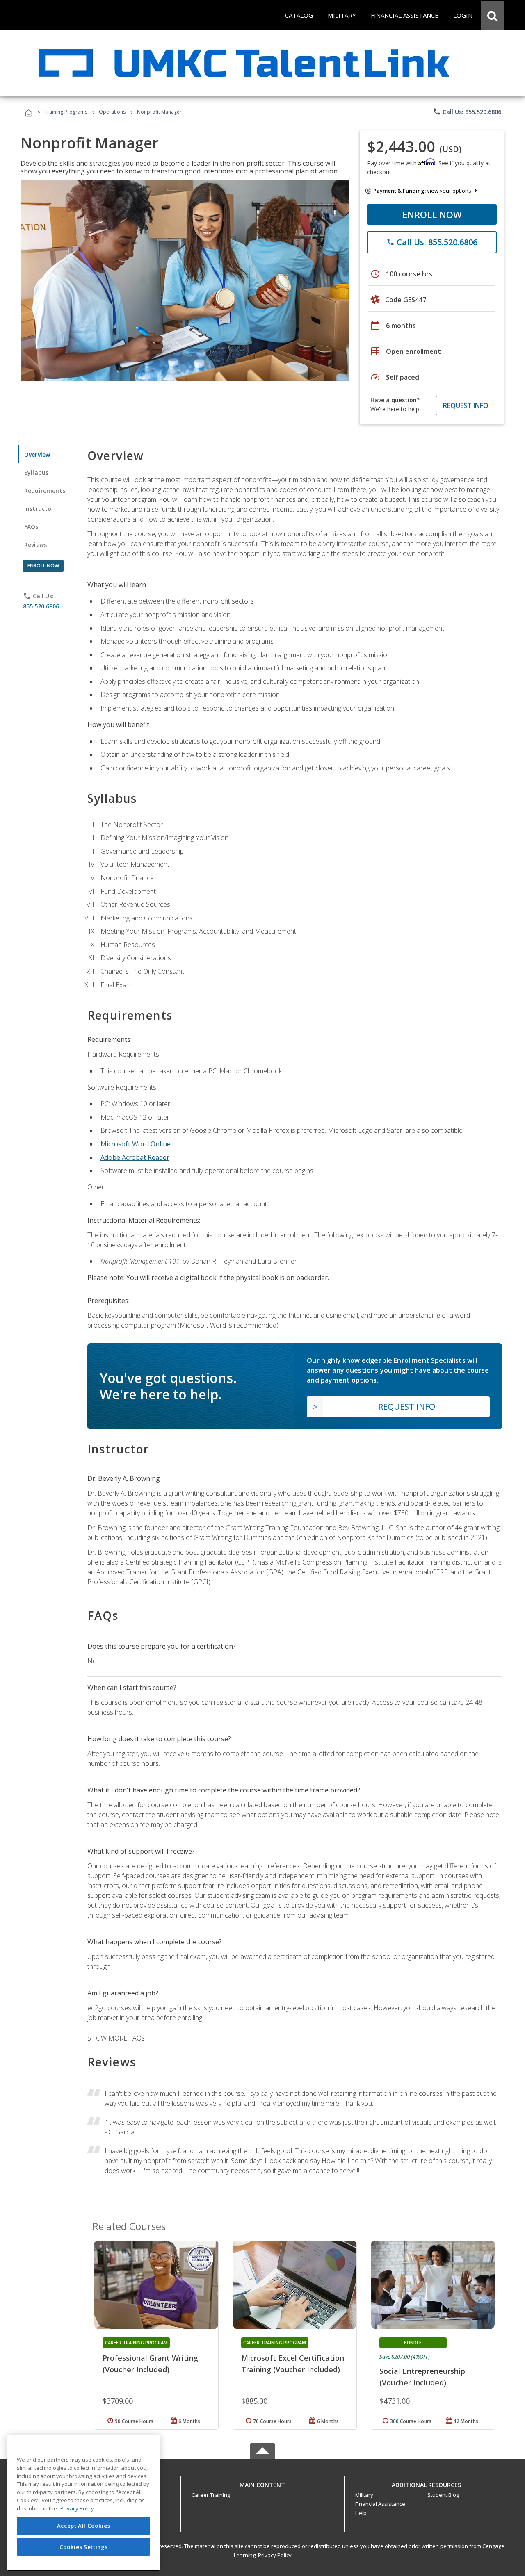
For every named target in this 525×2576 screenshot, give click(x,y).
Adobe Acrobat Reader (135, 1157)
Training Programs (66, 112)
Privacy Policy (275, 2555)
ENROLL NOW (432, 214)
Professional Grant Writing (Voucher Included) (150, 2364)
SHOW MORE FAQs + (119, 2038)
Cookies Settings (84, 2546)
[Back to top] (262, 2483)
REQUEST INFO (466, 405)
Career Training (211, 2495)
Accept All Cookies (84, 2526)
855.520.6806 (41, 606)
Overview (37, 454)
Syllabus (36, 473)
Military (364, 2495)
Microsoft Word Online (136, 1144)
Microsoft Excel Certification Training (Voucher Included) (293, 2364)
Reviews (35, 545)
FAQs (31, 527)
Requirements (45, 491)
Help (361, 2513)
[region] (83, 2503)
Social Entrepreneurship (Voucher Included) (422, 2377)
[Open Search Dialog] (492, 15)
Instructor (39, 509)
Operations (112, 112)
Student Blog (443, 2495)
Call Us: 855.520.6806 (467, 112)
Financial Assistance (380, 2504)
